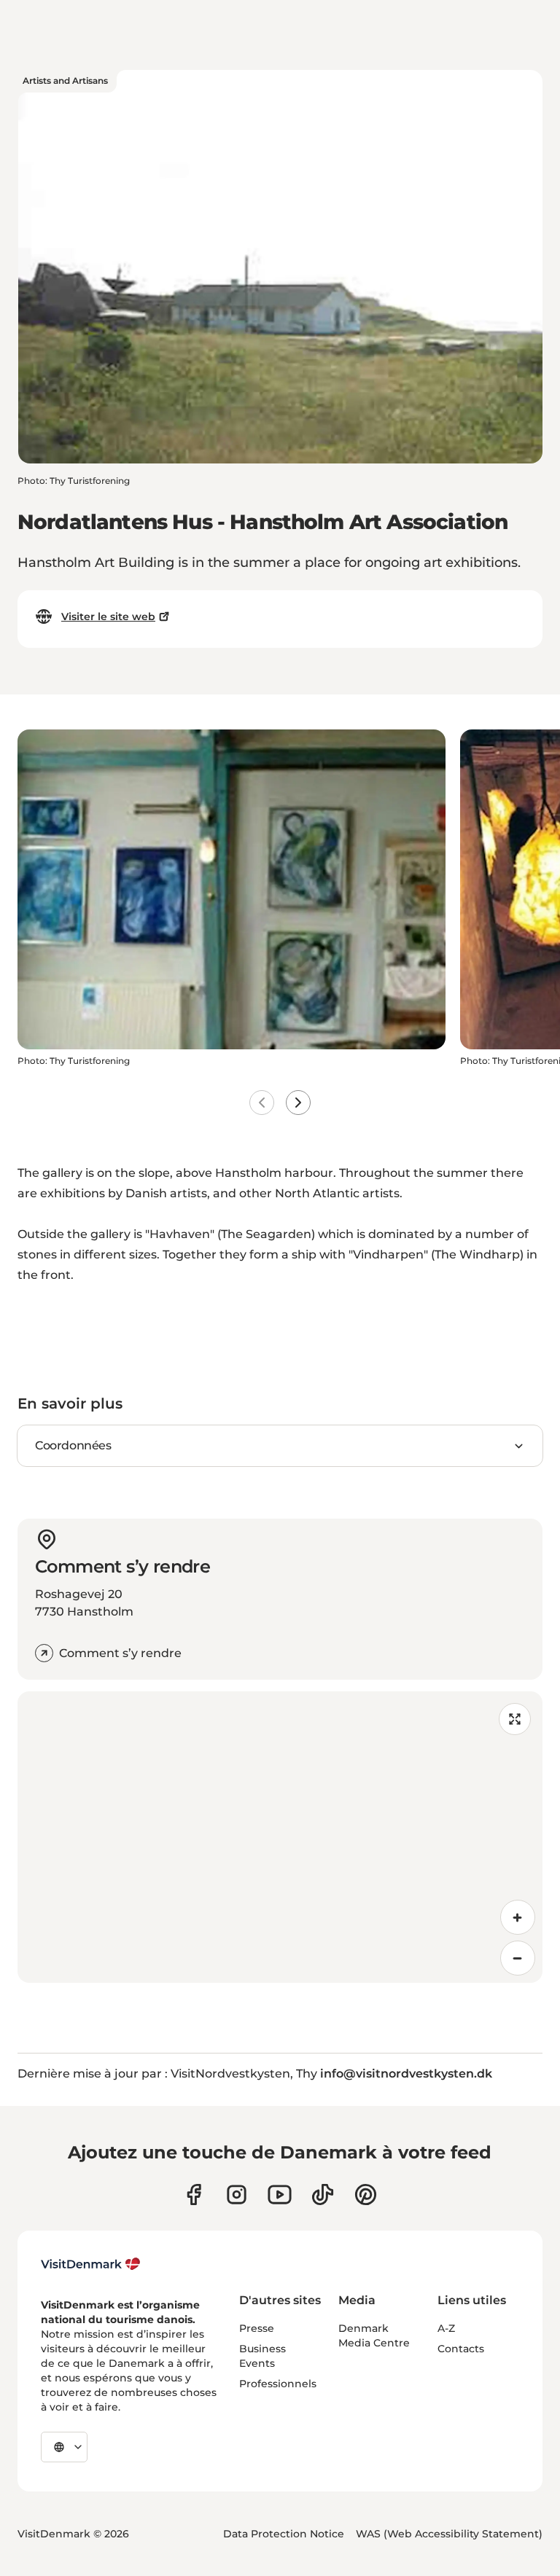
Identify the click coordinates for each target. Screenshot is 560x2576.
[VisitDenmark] (91, 2264)
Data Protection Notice (284, 2534)
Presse (257, 2328)
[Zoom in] (518, 1917)
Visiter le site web (108, 616)
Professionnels (278, 2384)
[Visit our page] (237, 2195)
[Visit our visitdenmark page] (280, 2195)
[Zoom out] (518, 1958)
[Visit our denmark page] (194, 2195)
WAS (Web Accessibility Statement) (449, 2534)
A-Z (446, 2328)
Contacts (461, 2349)
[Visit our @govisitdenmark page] (323, 2195)
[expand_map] (515, 1719)
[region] (280, 1837)
